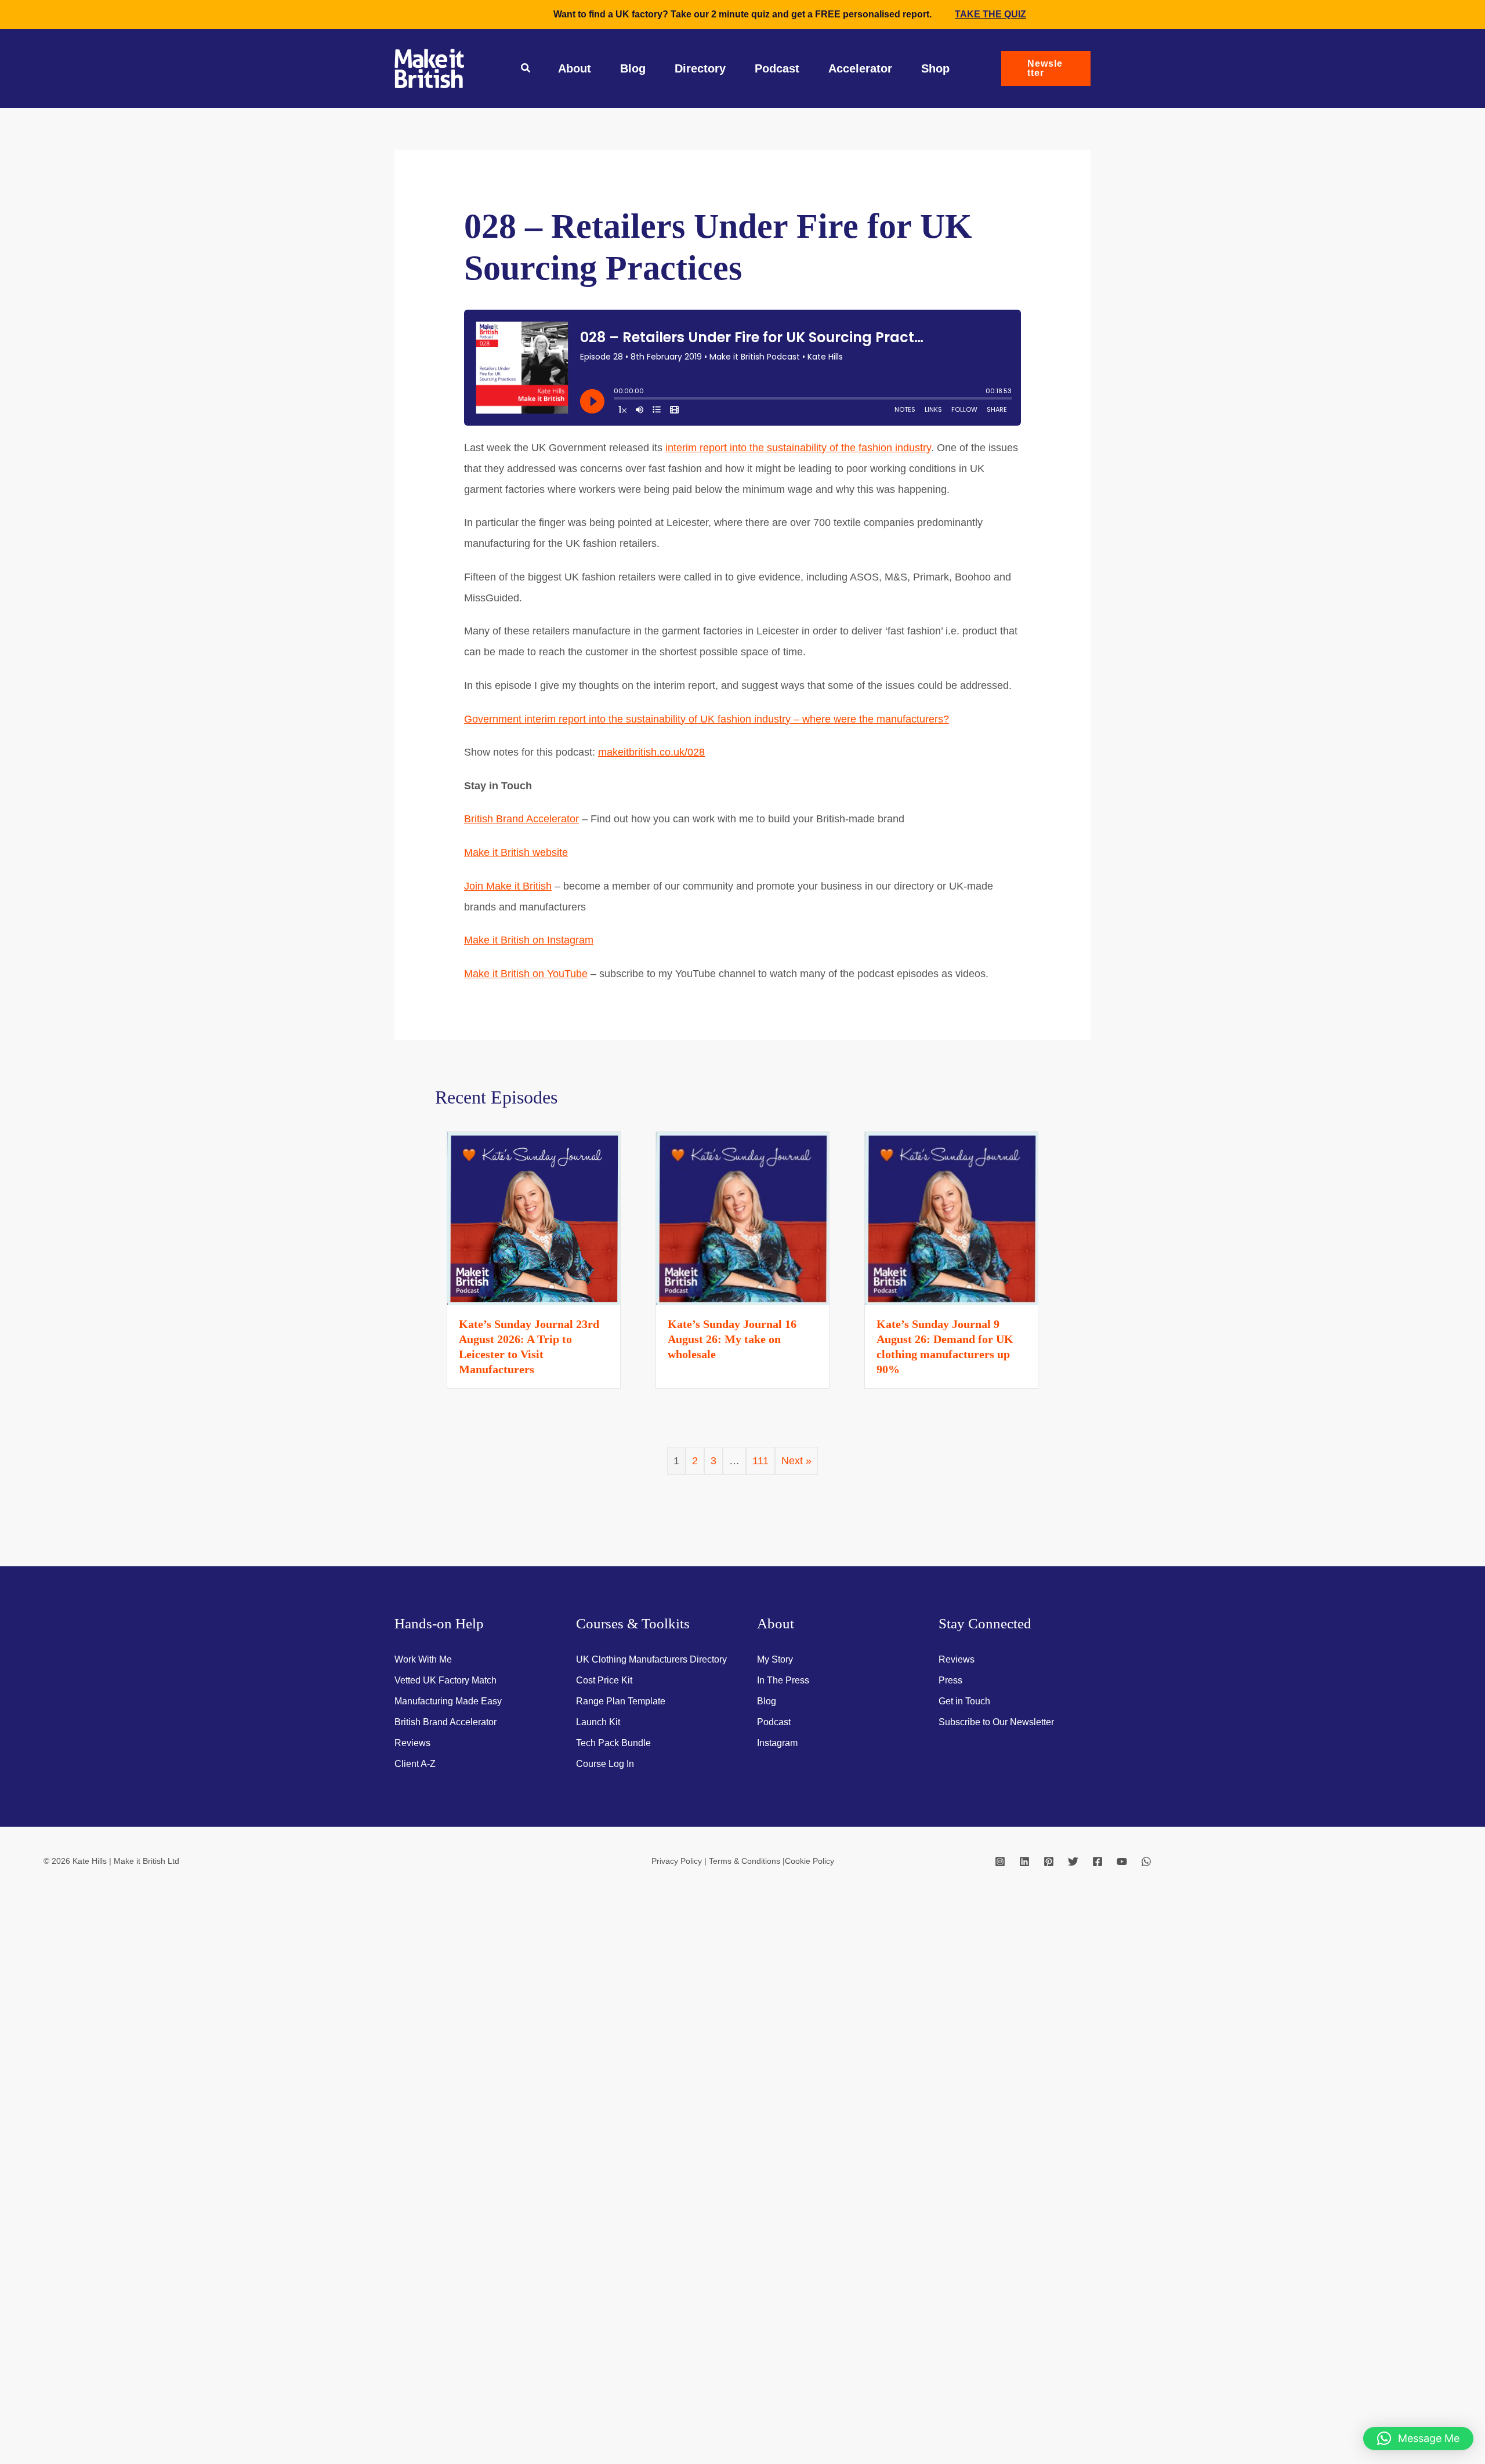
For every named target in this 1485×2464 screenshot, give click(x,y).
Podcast (777, 68)
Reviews (412, 1743)
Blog (633, 68)
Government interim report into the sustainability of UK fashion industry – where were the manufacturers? (707, 719)
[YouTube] (1122, 1861)
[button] (526, 70)
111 (760, 1461)
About (575, 68)
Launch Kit (598, 1722)
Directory (700, 68)
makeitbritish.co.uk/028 (651, 752)
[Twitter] (1073, 1861)
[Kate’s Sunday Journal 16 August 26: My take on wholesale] (742, 1218)
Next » (796, 1461)
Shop (935, 68)
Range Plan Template (621, 1701)
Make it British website (516, 852)
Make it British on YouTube (526, 974)
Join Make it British (508, 886)
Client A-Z (415, 1764)
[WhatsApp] (1146, 1861)
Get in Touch (964, 1701)
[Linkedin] (1024, 1861)
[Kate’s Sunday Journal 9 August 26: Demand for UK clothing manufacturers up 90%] (951, 1218)
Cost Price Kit (604, 1680)
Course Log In (605, 1764)
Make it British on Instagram (529, 940)
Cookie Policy (809, 1861)
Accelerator (860, 68)
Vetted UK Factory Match (445, 1680)
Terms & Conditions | (747, 1861)
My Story (775, 1659)
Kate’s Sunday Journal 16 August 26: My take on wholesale (732, 1339)
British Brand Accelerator (521, 819)
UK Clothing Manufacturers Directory (651, 1659)
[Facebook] (1098, 1861)
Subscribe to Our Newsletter (996, 1722)
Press (950, 1680)
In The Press (783, 1680)
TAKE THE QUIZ (990, 14)
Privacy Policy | (680, 1861)
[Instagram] (1000, 1861)
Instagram (777, 1743)
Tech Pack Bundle (613, 1743)
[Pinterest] (1049, 1861)
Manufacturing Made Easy (448, 1701)
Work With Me (423, 1659)
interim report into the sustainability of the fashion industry (798, 448)
